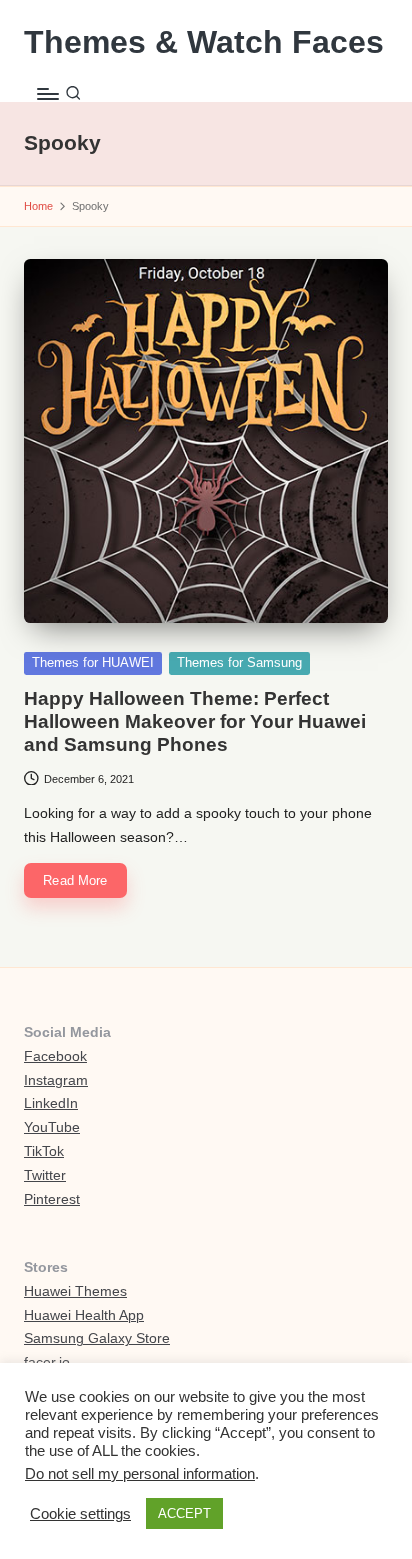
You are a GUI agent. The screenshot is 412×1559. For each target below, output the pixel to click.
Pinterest (52, 1199)
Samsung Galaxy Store (97, 1338)
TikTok (44, 1151)
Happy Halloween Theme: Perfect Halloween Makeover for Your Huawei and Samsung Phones (195, 721)
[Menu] (47, 93)
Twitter (45, 1175)
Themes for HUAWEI (93, 662)
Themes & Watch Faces (204, 42)
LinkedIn (51, 1103)
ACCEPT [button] (184, 1513)
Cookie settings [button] (80, 1514)
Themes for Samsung (239, 662)
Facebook (55, 1056)
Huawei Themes (75, 1291)
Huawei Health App (84, 1315)
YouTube (52, 1127)
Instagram (56, 1080)
